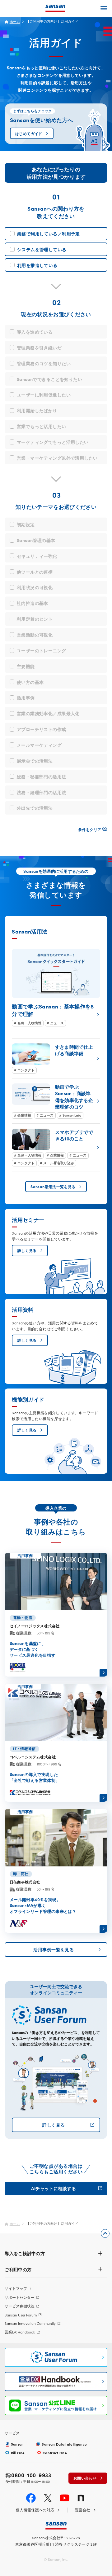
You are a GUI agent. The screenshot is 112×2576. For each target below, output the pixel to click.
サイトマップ (16, 2288)
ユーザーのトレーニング (42, 650)
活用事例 (26, 698)
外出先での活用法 (35, 808)
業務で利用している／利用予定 (49, 234)
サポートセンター (20, 2297)
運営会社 (83, 2510)
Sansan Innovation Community (30, 2323)
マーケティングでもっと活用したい (53, 442)
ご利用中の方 (18, 2269)
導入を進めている (35, 332)
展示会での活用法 (35, 761)
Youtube (65, 2498)
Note (81, 2498)
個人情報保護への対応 (35, 2510)
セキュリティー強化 (37, 556)
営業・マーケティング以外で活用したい (57, 458)
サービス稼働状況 (20, 2306)
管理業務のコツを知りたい (44, 363)
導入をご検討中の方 (25, 2253)
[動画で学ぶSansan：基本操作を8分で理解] (56, 988)
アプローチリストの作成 (42, 729)
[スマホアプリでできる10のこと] (56, 1147)
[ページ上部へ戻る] (105, 2234)
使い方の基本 (30, 682)
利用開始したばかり (37, 410)
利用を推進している (37, 265)
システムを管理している (42, 249)
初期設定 (26, 524)
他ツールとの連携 (35, 572)
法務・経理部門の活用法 (42, 792)
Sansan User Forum (21, 2315)
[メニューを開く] (104, 8)
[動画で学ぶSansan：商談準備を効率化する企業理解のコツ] (56, 1101)
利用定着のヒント (35, 619)
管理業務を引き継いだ (39, 348)
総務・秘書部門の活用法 (42, 776)
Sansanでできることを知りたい (49, 379)
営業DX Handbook (20, 2332)
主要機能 (26, 666)
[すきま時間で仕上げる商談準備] (56, 1058)
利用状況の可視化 (35, 587)
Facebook (31, 2498)
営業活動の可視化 (35, 635)
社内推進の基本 (33, 603)
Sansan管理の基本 (36, 540)
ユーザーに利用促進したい (44, 395)
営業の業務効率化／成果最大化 (48, 713)
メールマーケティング (39, 745)
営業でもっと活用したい (42, 426)
